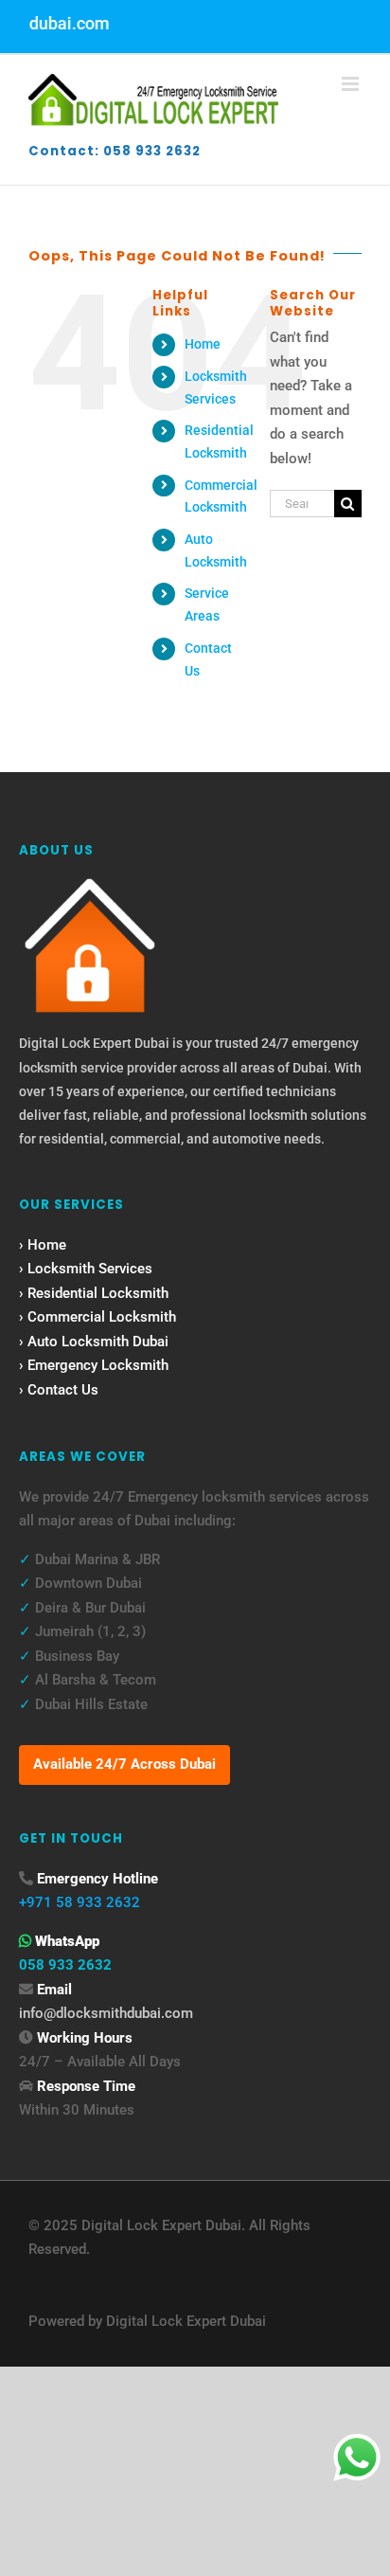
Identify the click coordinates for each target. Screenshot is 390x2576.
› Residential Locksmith (94, 1293)
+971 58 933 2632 (80, 1902)
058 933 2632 (65, 1965)
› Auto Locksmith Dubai (94, 1342)
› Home (43, 1245)
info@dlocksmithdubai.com (106, 2013)
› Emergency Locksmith (94, 1365)
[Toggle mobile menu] (352, 84)
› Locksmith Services (86, 1269)
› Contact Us (59, 1390)
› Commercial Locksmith (97, 1317)
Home (203, 344)
